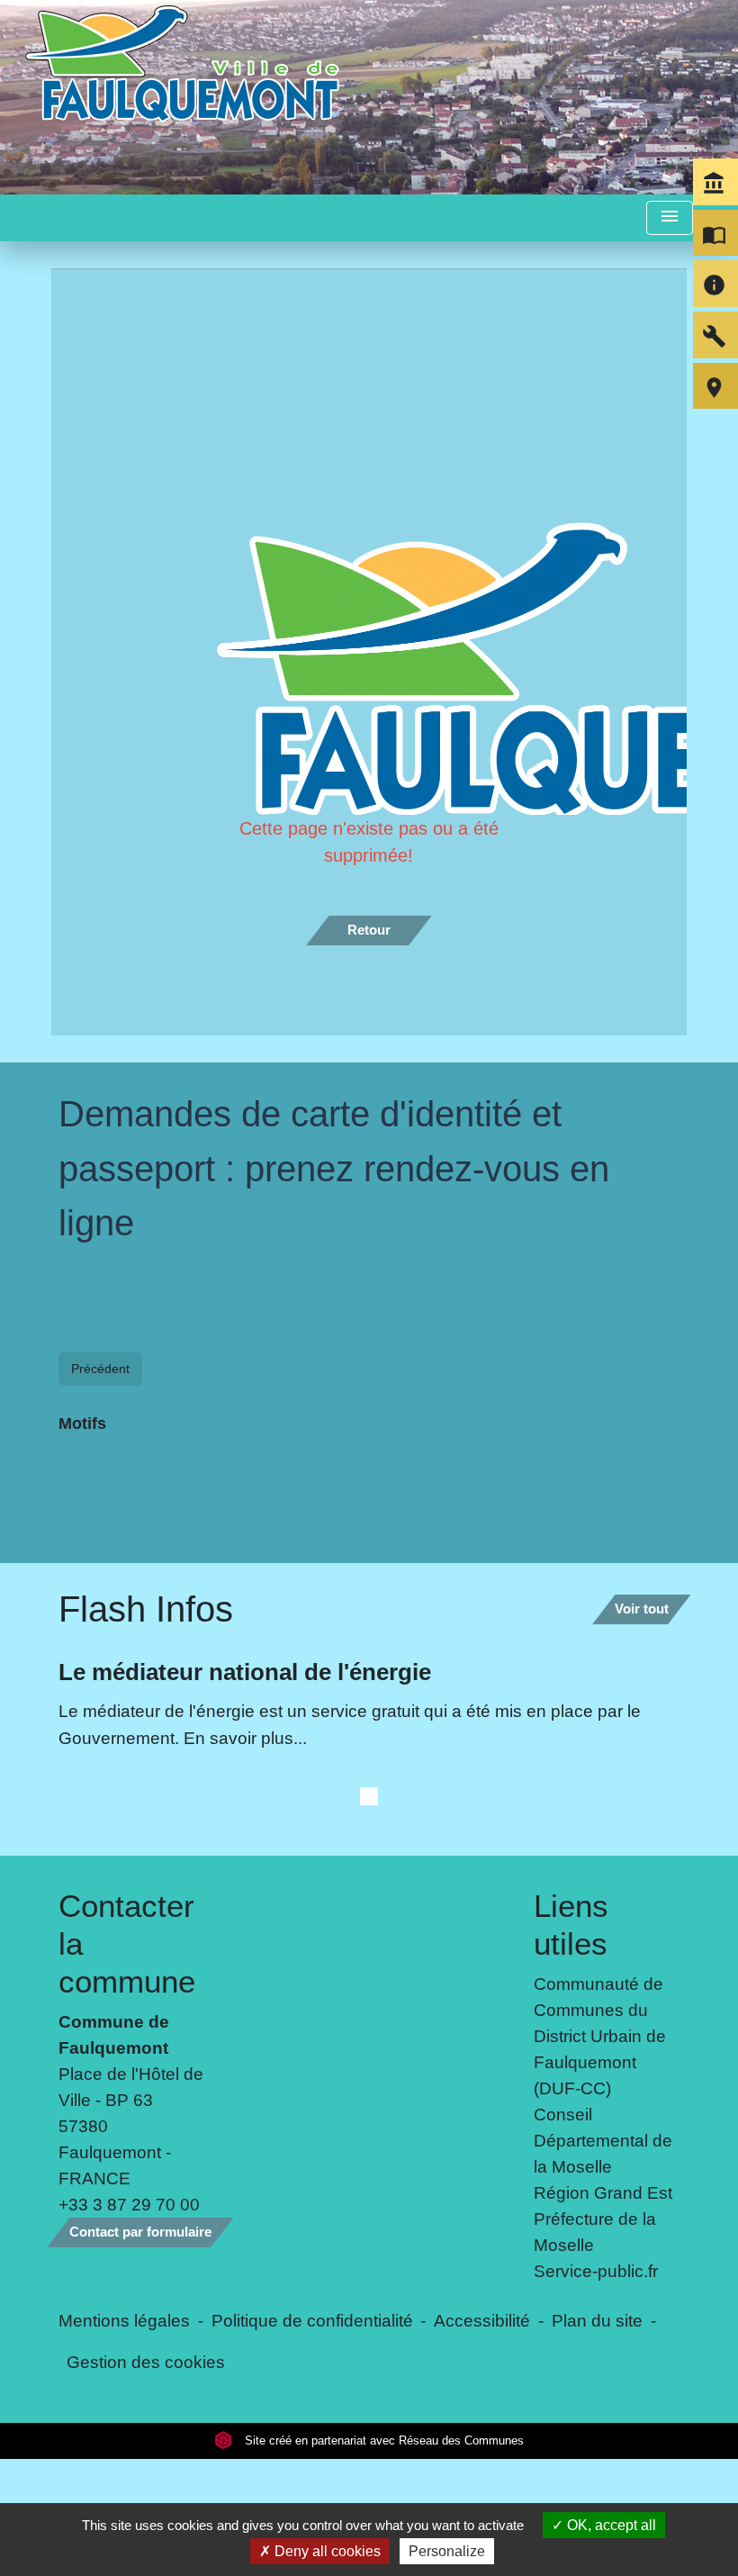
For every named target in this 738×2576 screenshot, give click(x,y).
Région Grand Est (603, 2492)
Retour (369, 930)
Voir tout (642, 1908)
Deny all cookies (326, 2551)
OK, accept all (610, 2525)
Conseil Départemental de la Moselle (603, 2440)
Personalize (447, 2551)
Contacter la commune (127, 2242)
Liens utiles (571, 2223)
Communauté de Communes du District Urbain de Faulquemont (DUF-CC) (600, 2336)
